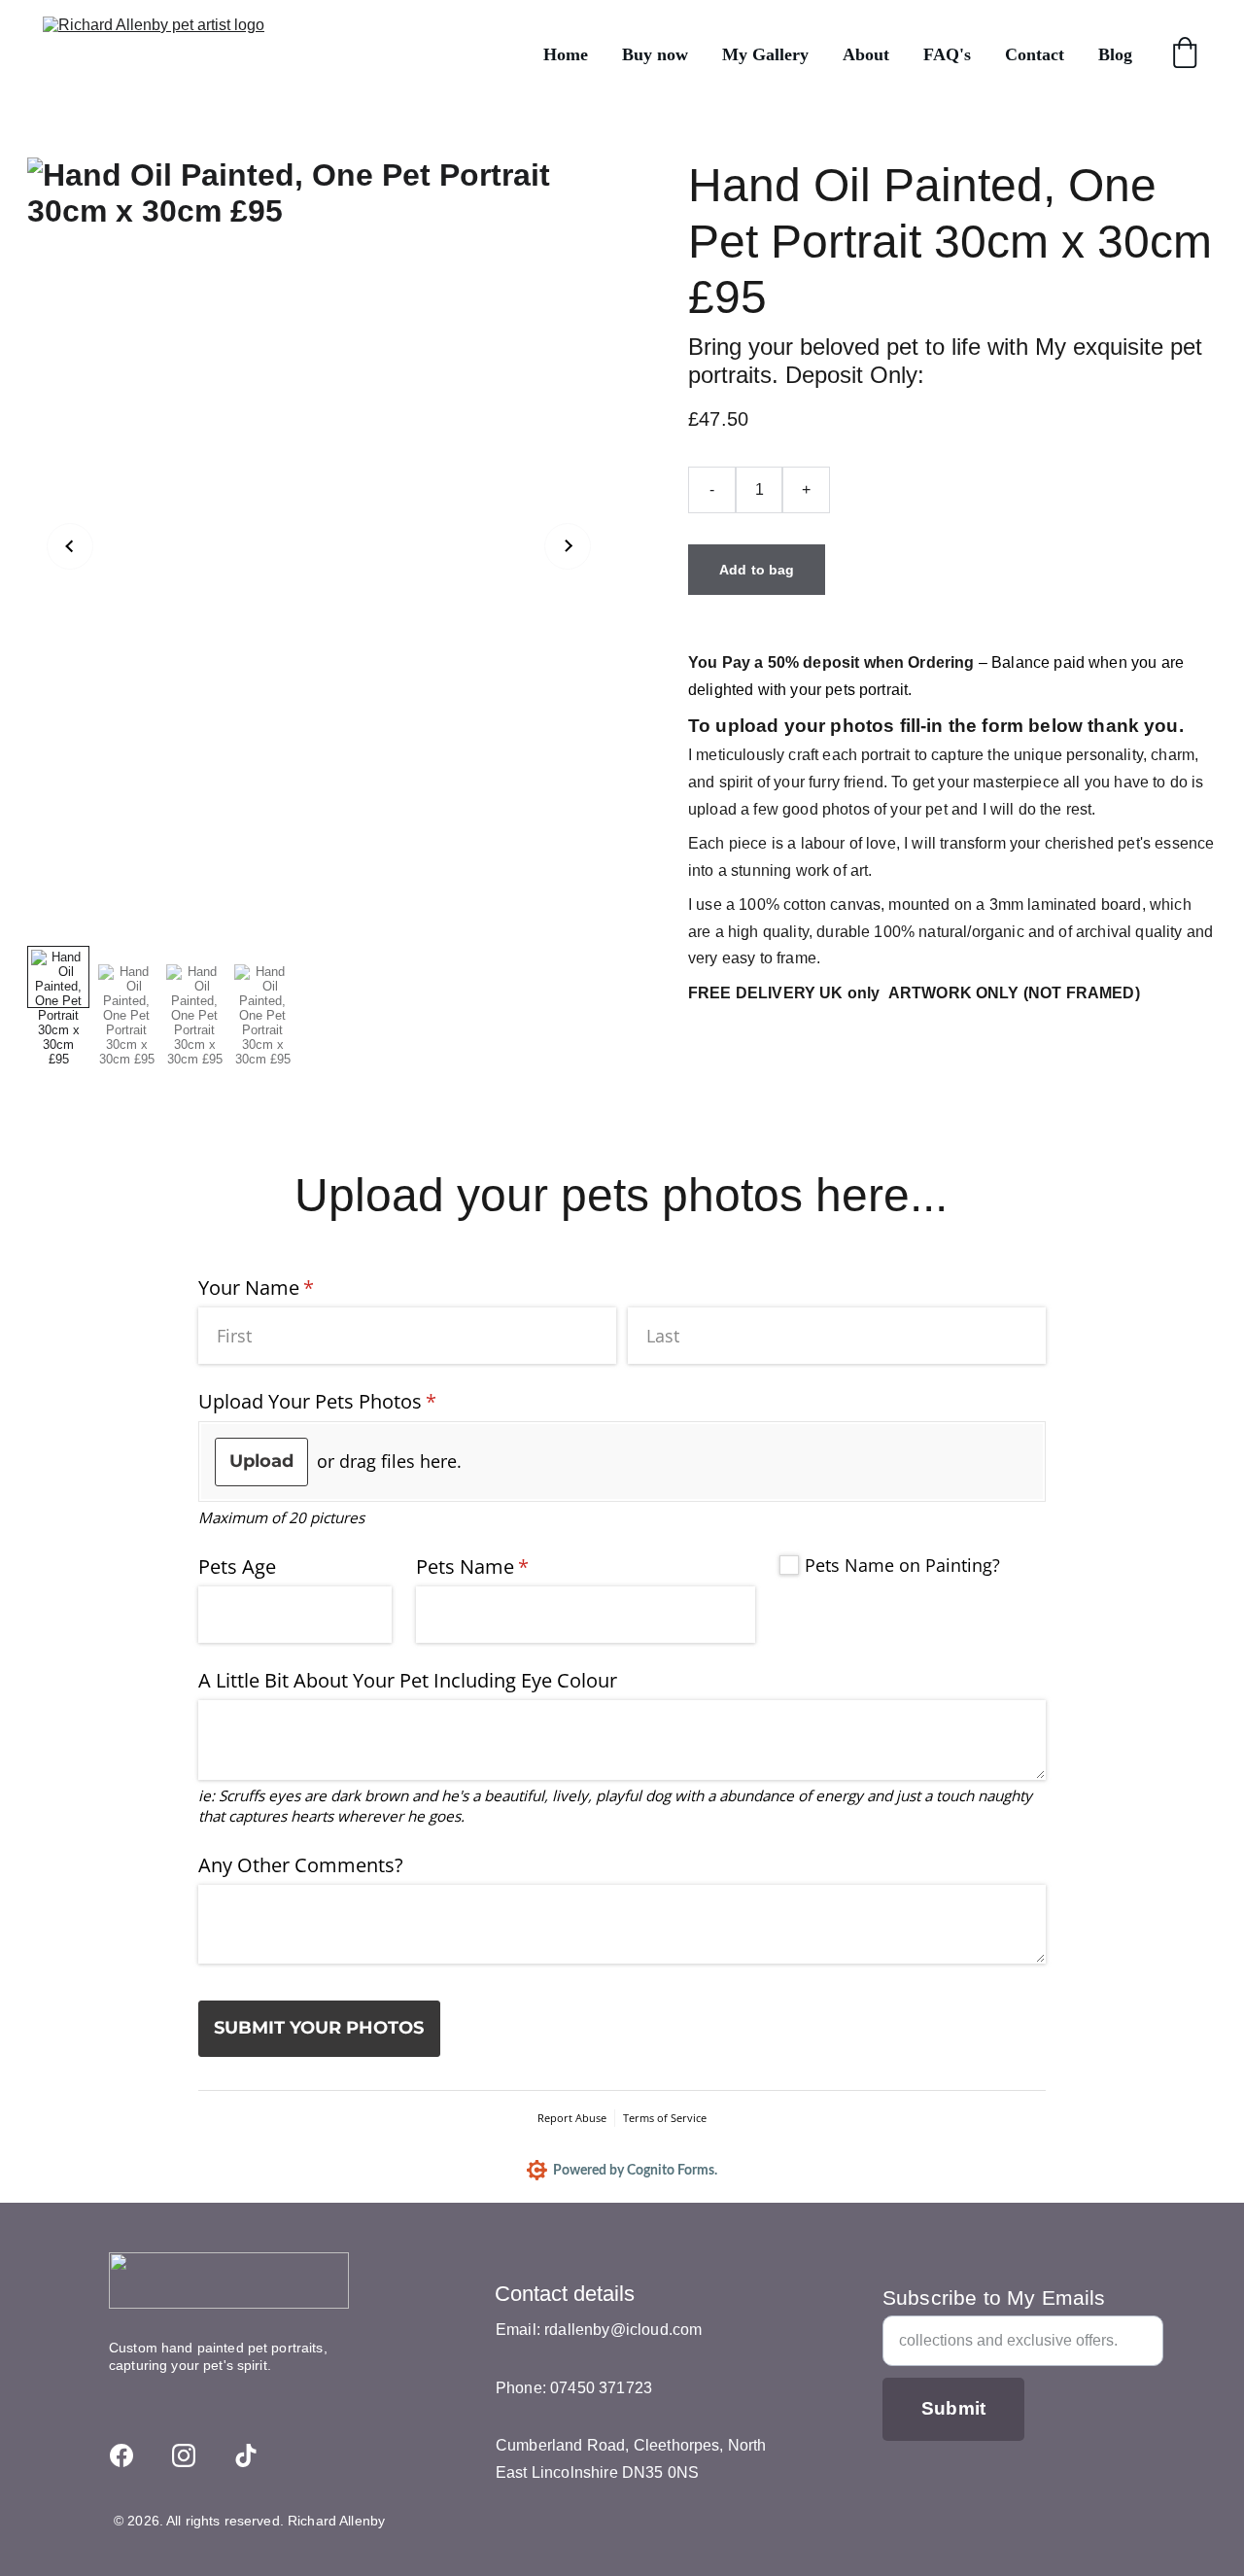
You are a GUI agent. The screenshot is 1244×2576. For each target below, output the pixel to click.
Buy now (655, 54)
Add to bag (757, 570)
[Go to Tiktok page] (246, 2455)
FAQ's (947, 54)
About (866, 54)
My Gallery (765, 54)
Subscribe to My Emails (994, 2298)
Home (566, 54)
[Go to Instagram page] (184, 2455)
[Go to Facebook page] (121, 2455)
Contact (1035, 54)
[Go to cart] (1185, 55)
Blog (1115, 54)
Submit (953, 2408)
